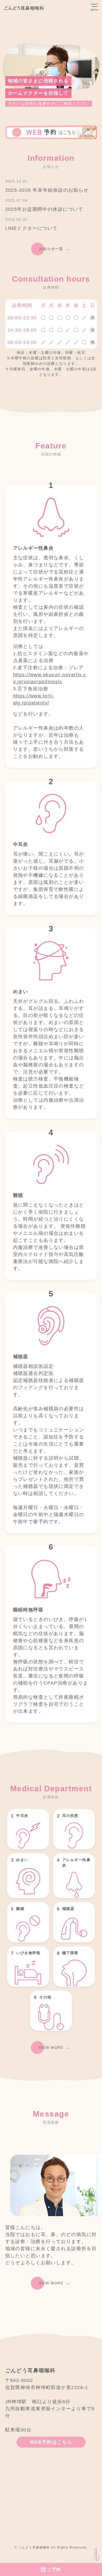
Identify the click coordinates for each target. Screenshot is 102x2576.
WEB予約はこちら (51, 2442)
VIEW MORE (51, 2048)
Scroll (95, 2554)
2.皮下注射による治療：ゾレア (49, 668)
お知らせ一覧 (51, 249)
